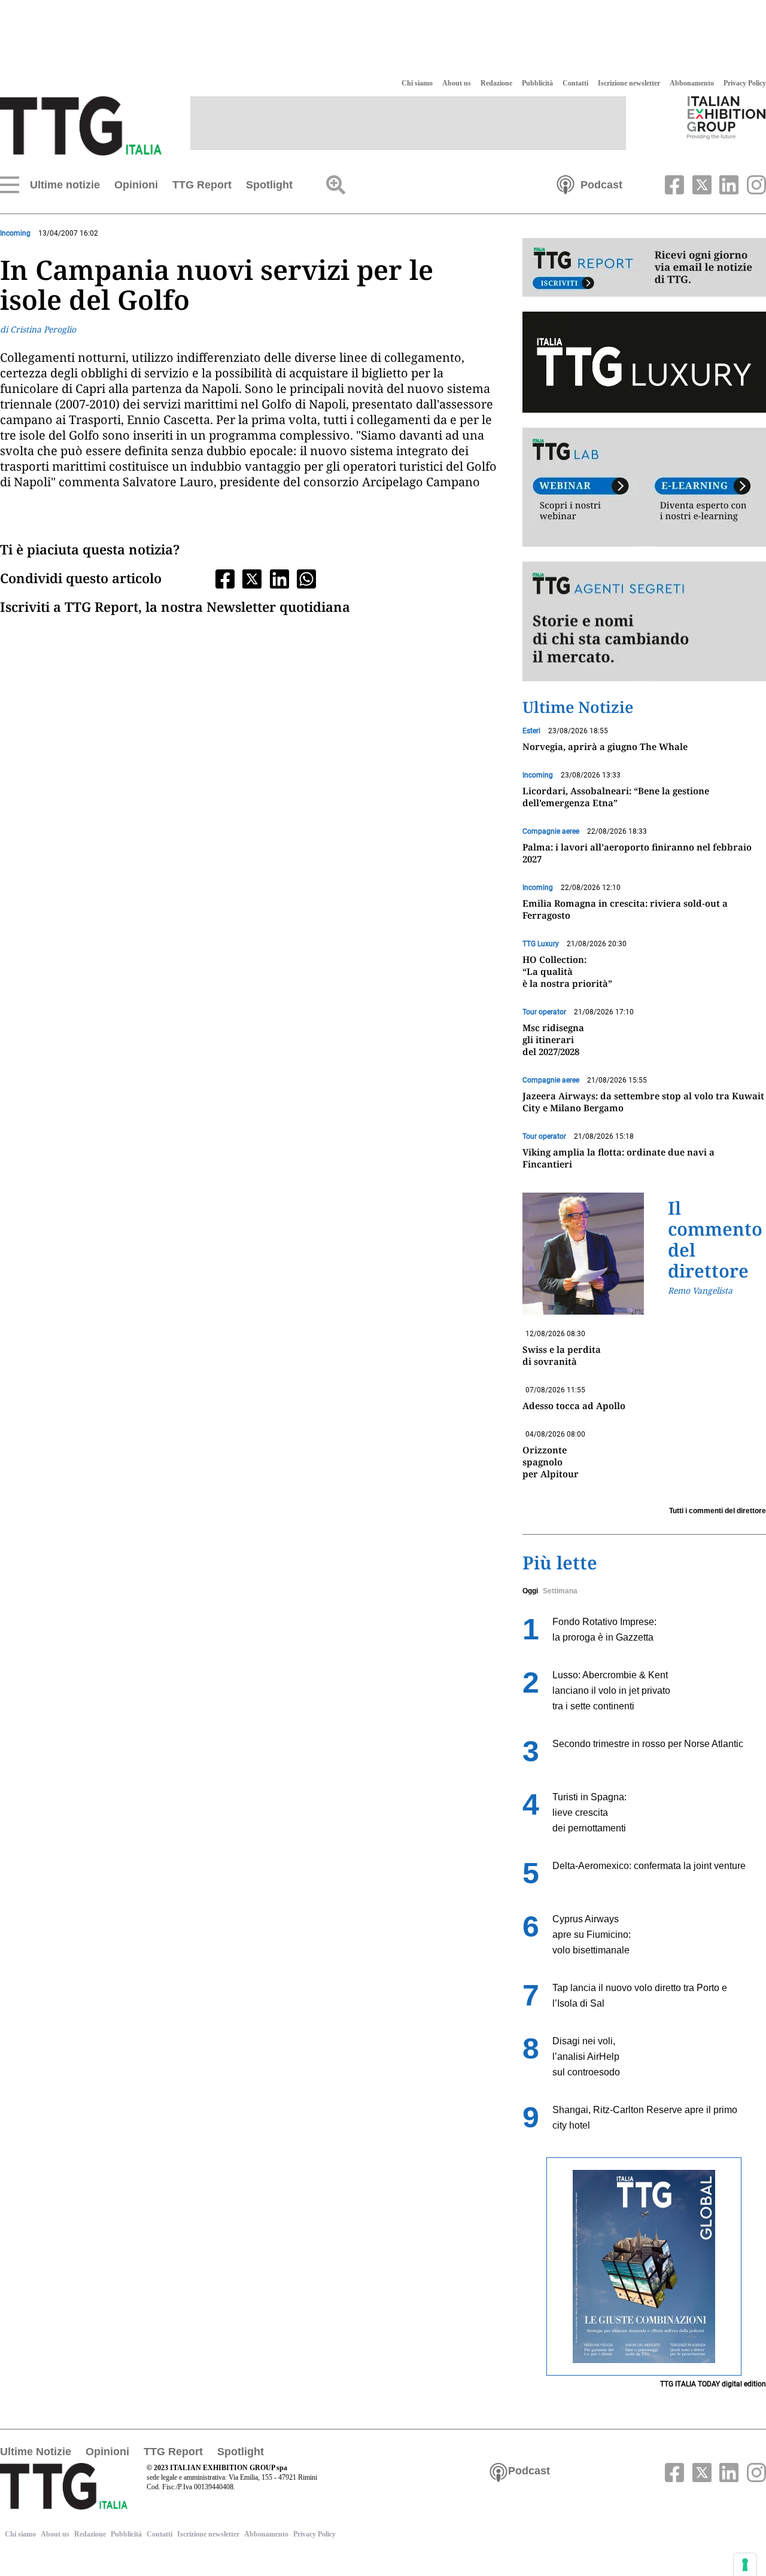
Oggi (530, 1591)
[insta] (753, 184)
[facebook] (673, 184)
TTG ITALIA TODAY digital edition (713, 2384)
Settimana (560, 1591)
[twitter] (700, 184)
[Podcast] (566, 184)
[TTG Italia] (81, 125)
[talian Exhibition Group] (727, 117)
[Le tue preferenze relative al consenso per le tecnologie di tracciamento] (745, 2565)
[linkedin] (728, 184)
